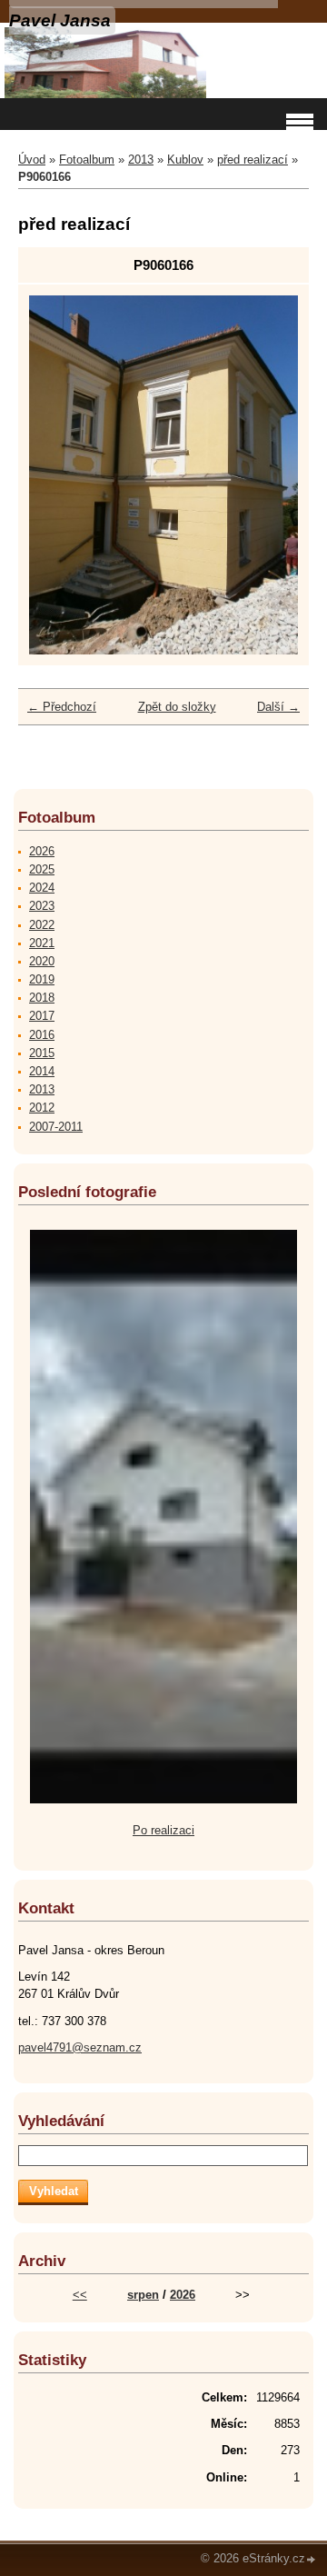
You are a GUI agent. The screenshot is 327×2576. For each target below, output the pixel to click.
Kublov (185, 160)
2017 (42, 1016)
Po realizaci (163, 1830)
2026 (42, 851)
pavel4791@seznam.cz (80, 2047)
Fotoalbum (87, 160)
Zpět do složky (177, 707)
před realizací (253, 160)
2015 (42, 1053)
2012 (42, 1108)
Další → (278, 707)
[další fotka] (268, 475)
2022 (42, 925)
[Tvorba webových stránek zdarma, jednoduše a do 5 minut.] (312, 2560)
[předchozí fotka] (59, 475)
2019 (42, 979)
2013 (141, 160)
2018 (42, 998)
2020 (42, 961)
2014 (42, 1071)
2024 (42, 888)
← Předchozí (62, 707)
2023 (42, 906)
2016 (42, 1035)
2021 (42, 943)
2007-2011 (56, 1127)
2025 (42, 869)
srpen (143, 2295)
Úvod (32, 160)
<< (80, 2295)
